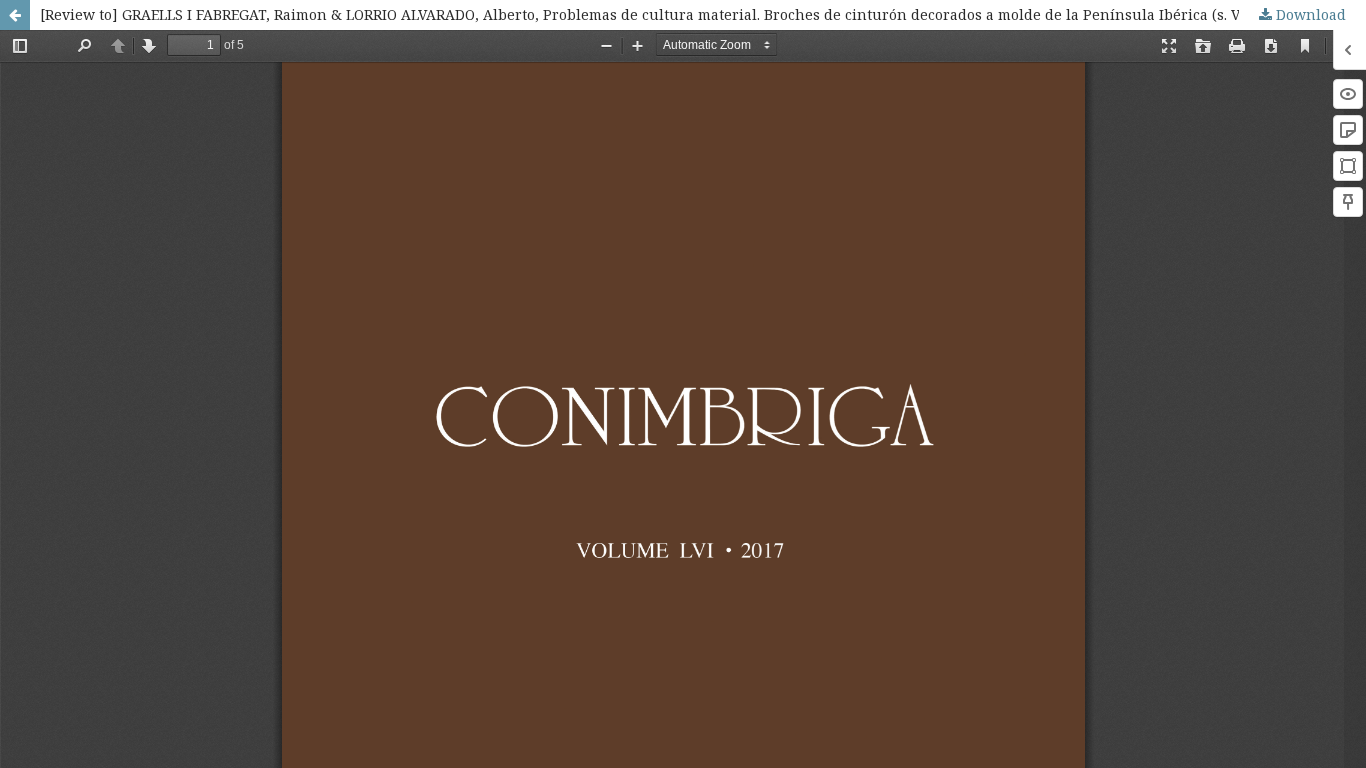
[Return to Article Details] (15, 15)
